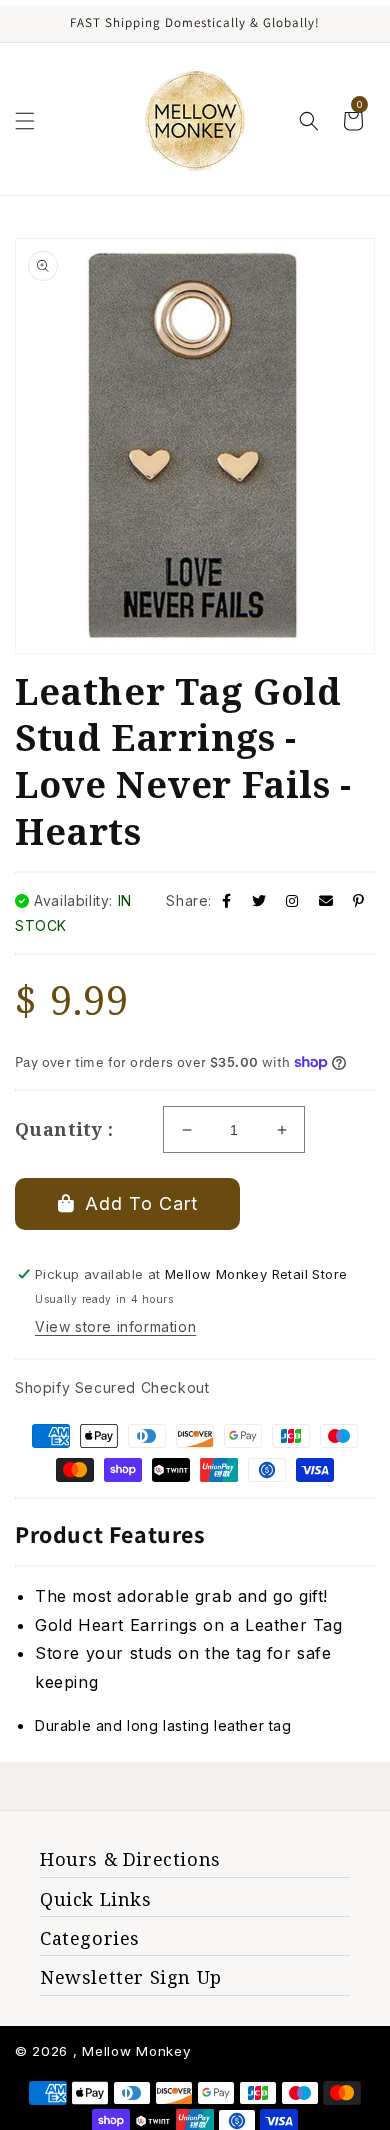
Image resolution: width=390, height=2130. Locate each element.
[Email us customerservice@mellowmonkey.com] (326, 900)
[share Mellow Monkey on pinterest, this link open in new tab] (359, 900)
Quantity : (64, 1129)
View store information (115, 1326)
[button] (25, 121)
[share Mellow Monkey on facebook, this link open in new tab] (227, 900)
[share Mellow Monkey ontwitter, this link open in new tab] (259, 900)
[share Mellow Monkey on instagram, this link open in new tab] (292, 900)
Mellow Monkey (136, 2051)
